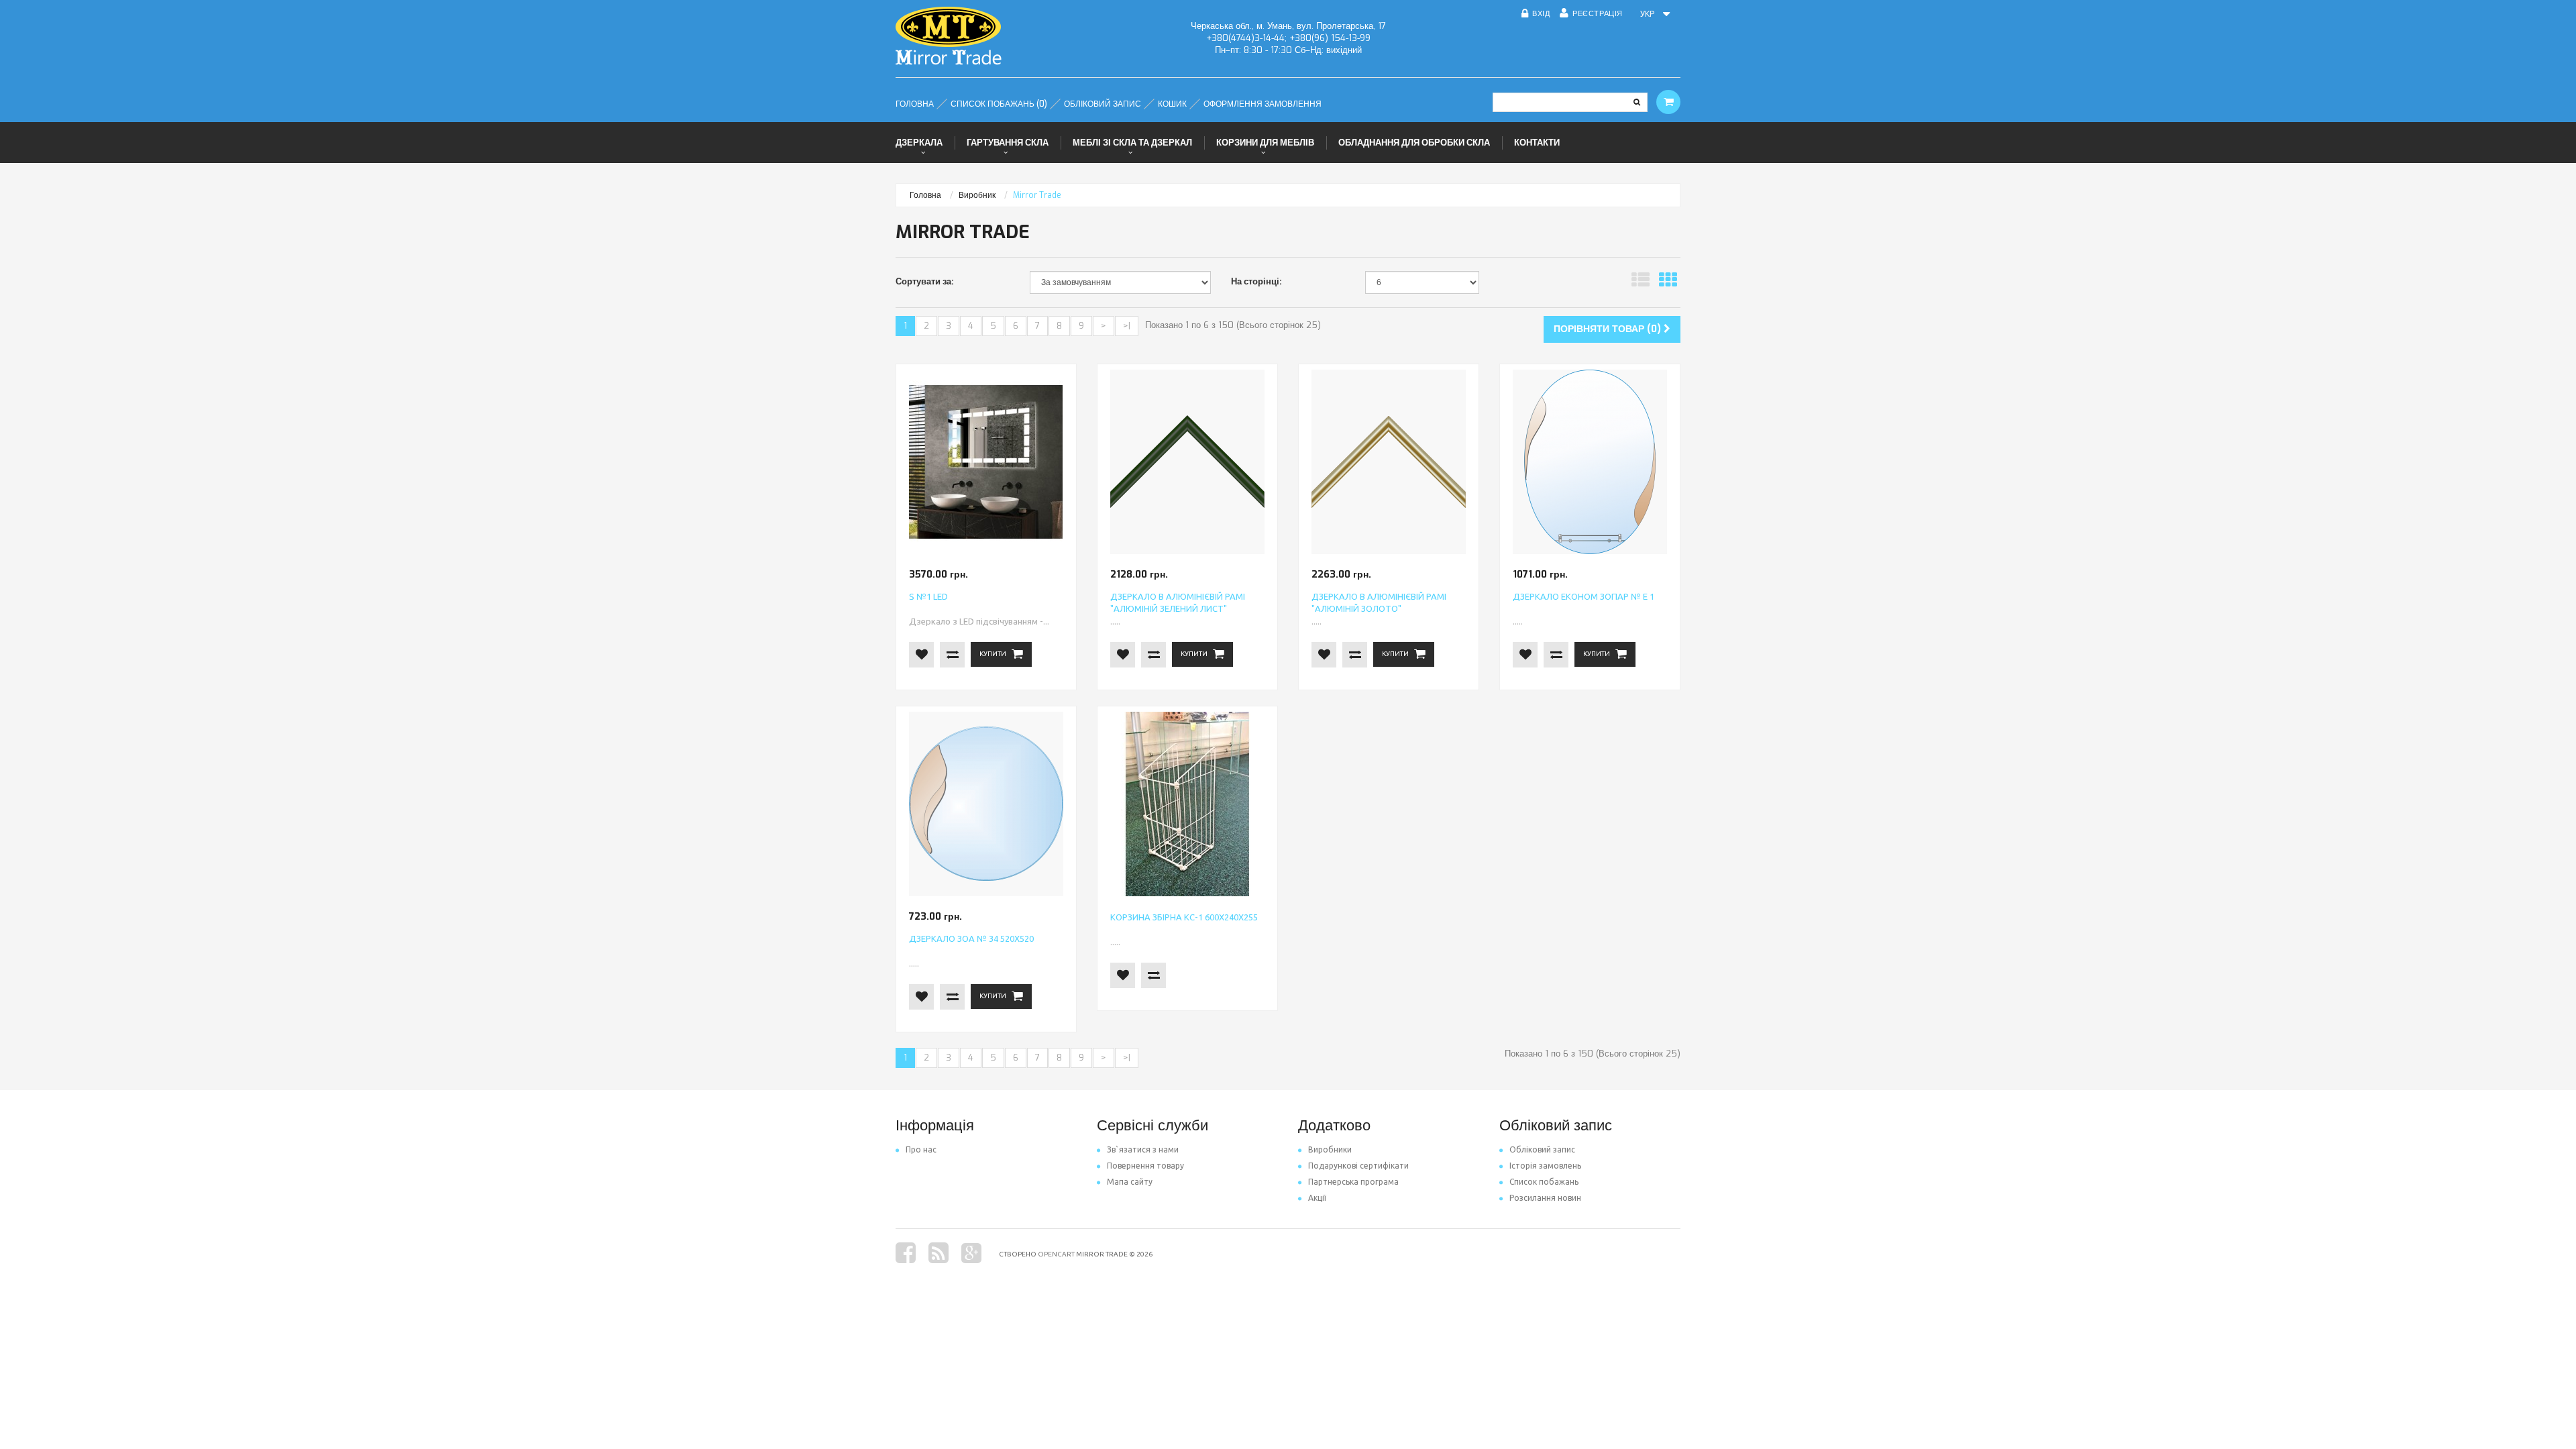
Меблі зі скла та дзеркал (1132, 143)
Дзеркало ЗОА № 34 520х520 (971, 938)
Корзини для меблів (1265, 143)
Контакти (1537, 143)
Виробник (977, 195)
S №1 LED (928, 596)
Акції (1317, 1198)
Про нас (921, 1149)
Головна (925, 195)
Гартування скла (1008, 143)
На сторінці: (1256, 281)
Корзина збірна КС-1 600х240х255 (1184, 917)
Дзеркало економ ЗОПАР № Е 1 (1584, 596)
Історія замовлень (1545, 1166)
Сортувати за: (925, 281)
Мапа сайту (1130, 1182)
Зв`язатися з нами (1143, 1149)
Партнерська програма (1353, 1182)
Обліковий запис (1542, 1149)
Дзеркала (919, 143)
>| (1127, 326)
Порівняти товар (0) (1609, 329)
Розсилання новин (1545, 1198)
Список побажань (1544, 1182)
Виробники (1330, 1149)
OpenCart (1056, 1254)
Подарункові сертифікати (1358, 1166)
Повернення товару (1145, 1166)
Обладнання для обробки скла (1414, 143)
